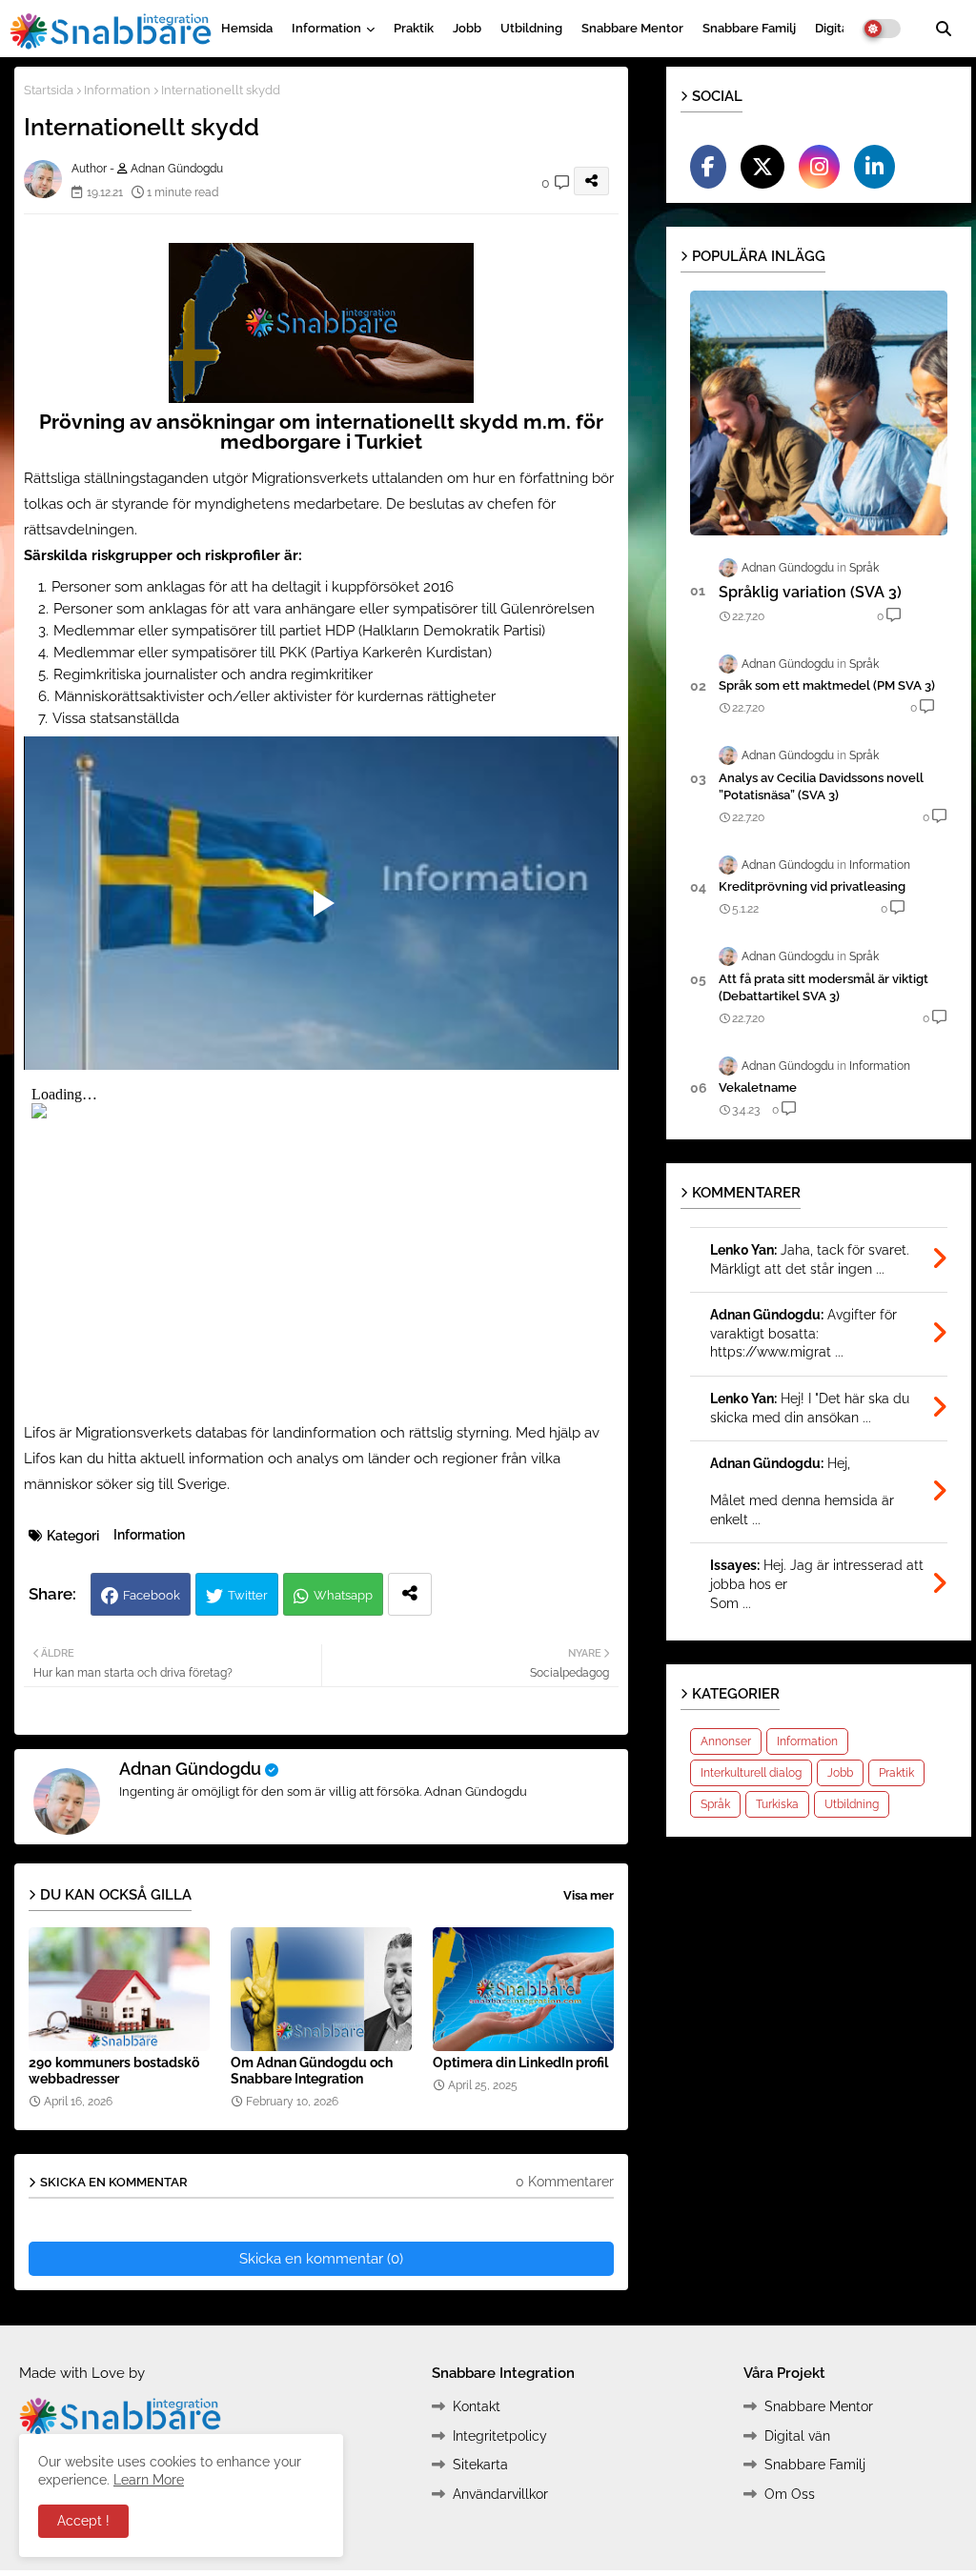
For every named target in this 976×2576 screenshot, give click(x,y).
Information (326, 28)
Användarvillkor (500, 2494)
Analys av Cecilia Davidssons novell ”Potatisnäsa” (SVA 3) (821, 786)
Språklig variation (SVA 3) (810, 592)
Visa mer (589, 1895)
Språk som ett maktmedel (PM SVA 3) (827, 685)
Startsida (49, 90)
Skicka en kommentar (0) (321, 2259)
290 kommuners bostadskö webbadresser (114, 2071)
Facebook (152, 1595)
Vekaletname (758, 1087)
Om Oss (790, 2494)
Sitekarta (480, 2465)
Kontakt (477, 2406)
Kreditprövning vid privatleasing (812, 886)
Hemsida (247, 28)
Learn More (149, 2480)
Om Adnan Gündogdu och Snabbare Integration (312, 2071)
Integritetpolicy (500, 2436)
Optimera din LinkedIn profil (520, 2063)
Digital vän (797, 2436)
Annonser (726, 1741)
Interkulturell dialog (751, 1773)
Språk (715, 1804)
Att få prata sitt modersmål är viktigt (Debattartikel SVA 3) (823, 987)
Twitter (248, 1595)
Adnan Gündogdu (190, 1769)
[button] (944, 29)
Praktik (414, 28)
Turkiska (777, 1804)
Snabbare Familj (749, 28)
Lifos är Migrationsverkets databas (135, 1433)
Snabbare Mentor (632, 28)
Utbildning (531, 28)
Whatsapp (343, 1595)
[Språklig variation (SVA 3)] (819, 413)
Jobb (467, 28)
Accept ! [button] (83, 2521)
